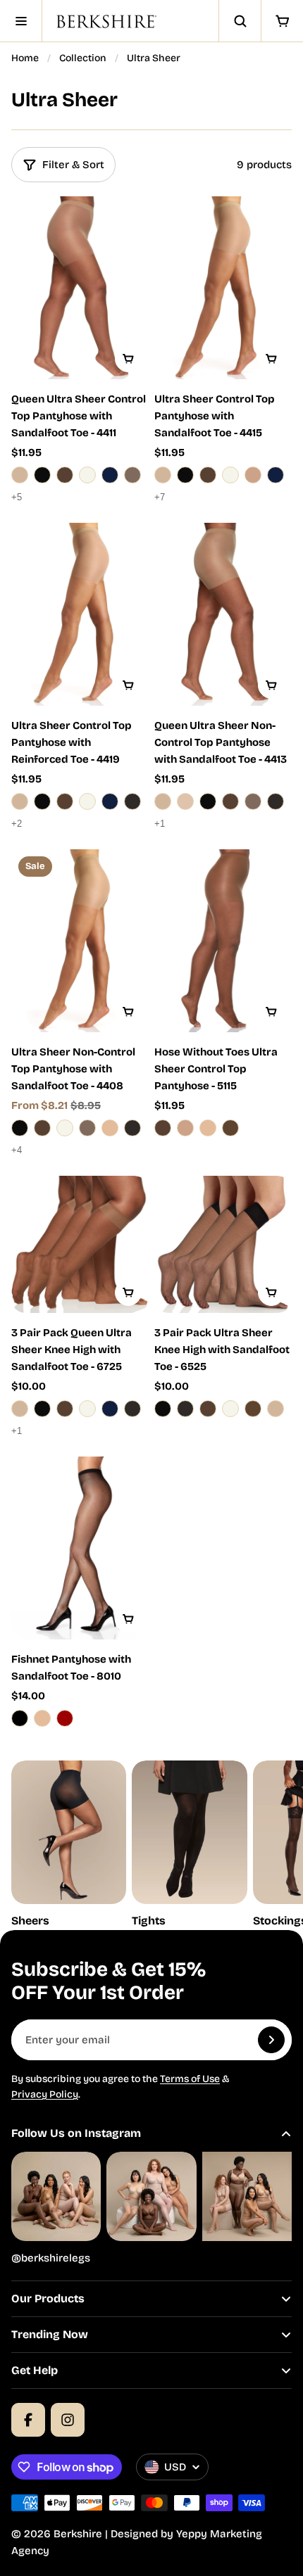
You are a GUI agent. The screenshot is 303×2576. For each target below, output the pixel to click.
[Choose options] (128, 359)
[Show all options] (20, 497)
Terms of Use (190, 2079)
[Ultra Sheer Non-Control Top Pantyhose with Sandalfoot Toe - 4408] (80, 941)
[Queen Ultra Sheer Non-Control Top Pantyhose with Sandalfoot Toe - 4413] (223, 614)
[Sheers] (69, 1845)
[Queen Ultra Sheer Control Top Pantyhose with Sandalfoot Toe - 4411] (80, 288)
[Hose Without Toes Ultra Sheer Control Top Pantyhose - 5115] (223, 941)
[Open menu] (21, 21)
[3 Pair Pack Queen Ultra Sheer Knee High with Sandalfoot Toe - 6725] (80, 1244)
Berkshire (78, 2534)
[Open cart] (282, 21)
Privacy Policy (45, 2094)
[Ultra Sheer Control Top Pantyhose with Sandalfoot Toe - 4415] (223, 288)
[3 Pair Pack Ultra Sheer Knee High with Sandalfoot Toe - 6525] (223, 1244)
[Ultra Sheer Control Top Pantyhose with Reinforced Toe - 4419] (80, 614)
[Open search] (240, 21)
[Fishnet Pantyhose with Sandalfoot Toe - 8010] (80, 1548)
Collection (83, 58)
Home (25, 58)
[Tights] (189, 1845)
